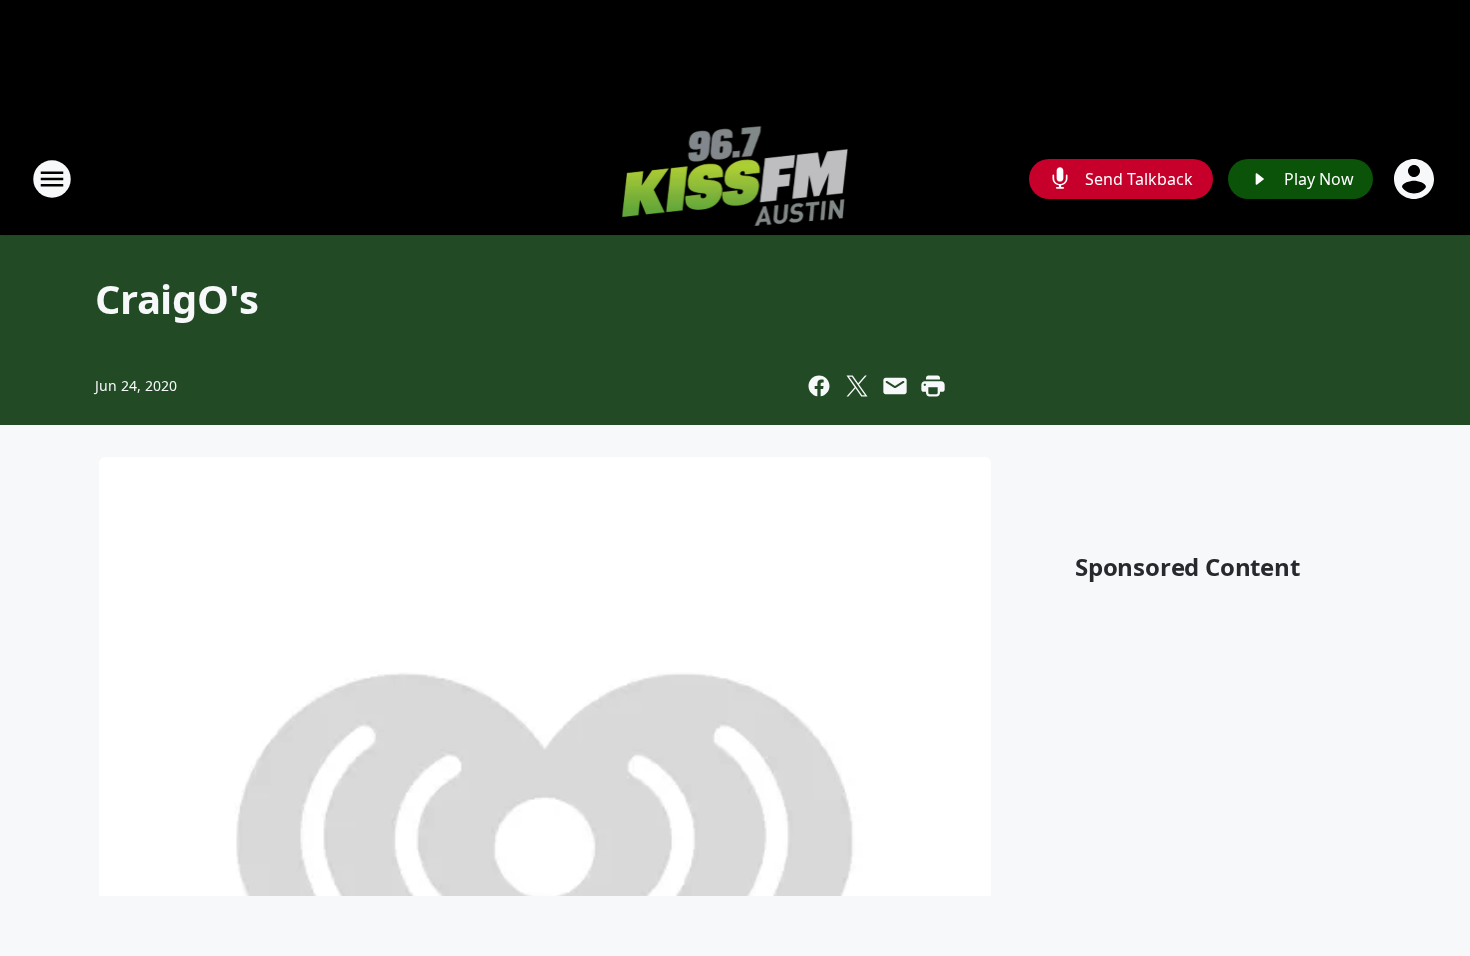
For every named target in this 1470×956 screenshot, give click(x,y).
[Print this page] (933, 386)
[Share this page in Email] (895, 386)
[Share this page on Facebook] (819, 386)
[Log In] (1416, 179)
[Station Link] (735, 178)
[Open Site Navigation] (52, 179)
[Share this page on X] (857, 386)
